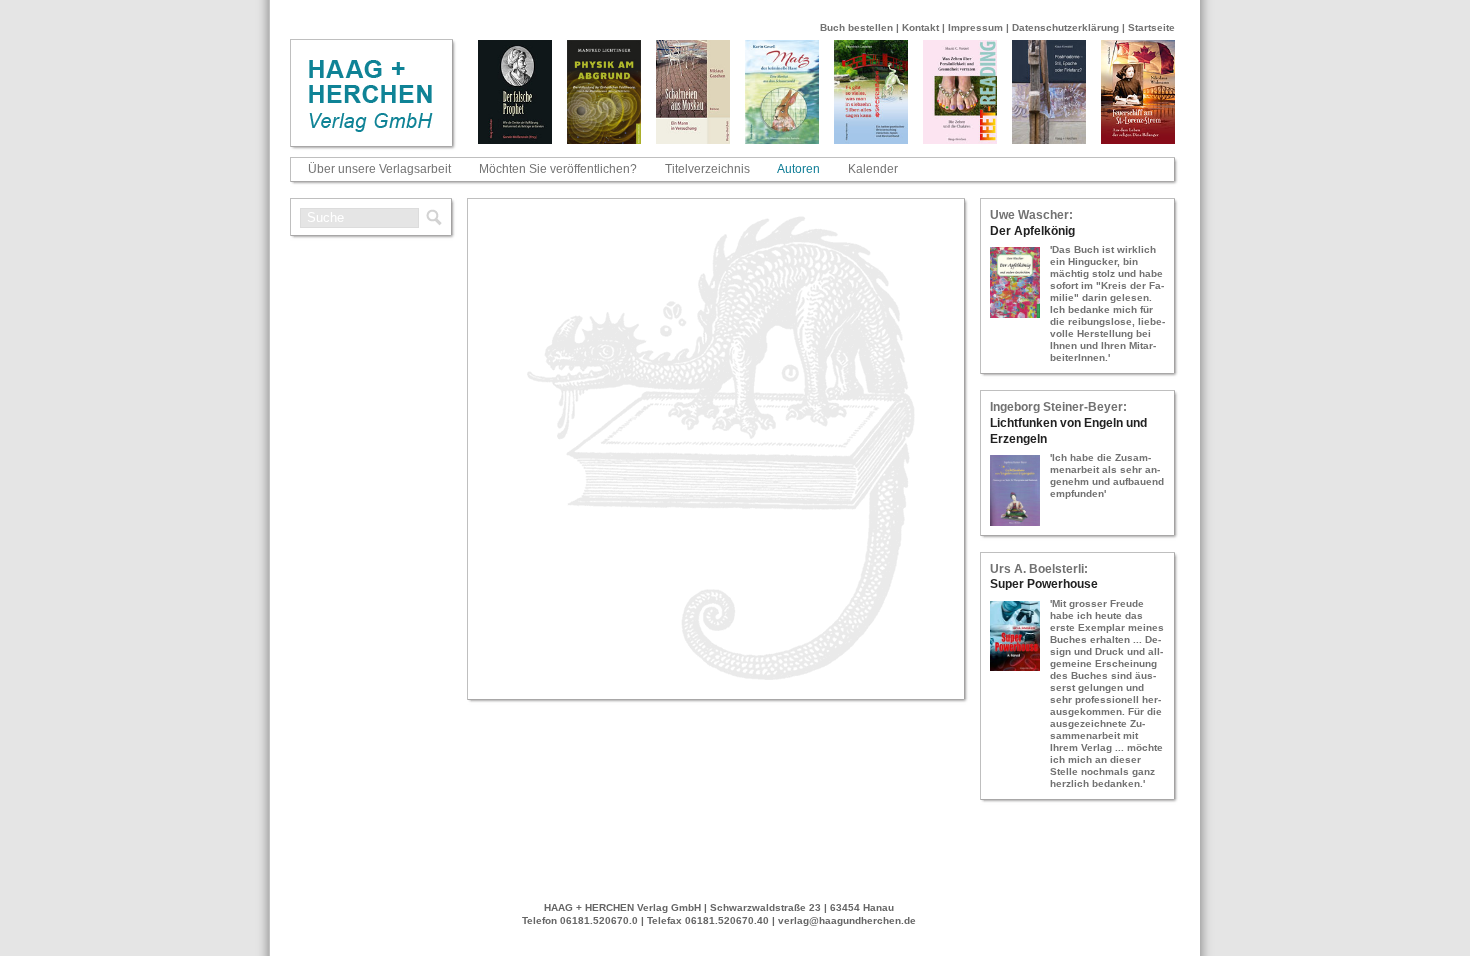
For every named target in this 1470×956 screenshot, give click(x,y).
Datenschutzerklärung (1065, 27)
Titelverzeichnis (707, 169)
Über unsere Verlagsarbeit (379, 169)
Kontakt (920, 27)
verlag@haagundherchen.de (847, 920)
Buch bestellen (856, 27)
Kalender (873, 169)
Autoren (798, 169)
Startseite (1151, 27)
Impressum (975, 27)
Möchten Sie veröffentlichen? (558, 169)
